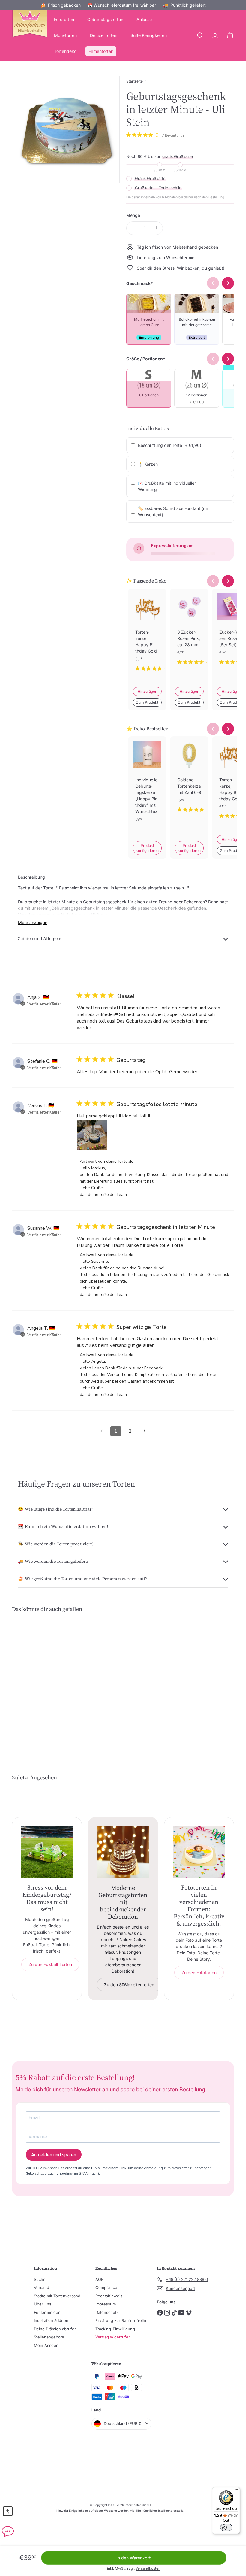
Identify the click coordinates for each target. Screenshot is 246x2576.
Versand (42, 2287)
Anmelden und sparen (54, 2155)
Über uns (43, 2304)
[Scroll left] (213, 581)
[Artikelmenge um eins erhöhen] (156, 228)
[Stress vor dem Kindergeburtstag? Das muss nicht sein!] (47, 1852)
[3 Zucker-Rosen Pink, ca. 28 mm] (189, 632)
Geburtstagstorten (105, 19)
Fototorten (64, 19)
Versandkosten (148, 2568)
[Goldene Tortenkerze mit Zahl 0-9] (189, 779)
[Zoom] (66, 130)
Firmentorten (101, 51)
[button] (8, 2511)
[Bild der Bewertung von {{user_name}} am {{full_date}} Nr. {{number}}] (92, 1135)
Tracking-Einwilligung (115, 2329)
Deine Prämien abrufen (55, 2329)
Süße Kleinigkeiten (149, 35)
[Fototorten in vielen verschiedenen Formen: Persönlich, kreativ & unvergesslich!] (199, 1852)
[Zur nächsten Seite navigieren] (145, 1431)
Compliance (106, 2287)
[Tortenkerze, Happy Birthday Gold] (147, 635)
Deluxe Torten (104, 35)
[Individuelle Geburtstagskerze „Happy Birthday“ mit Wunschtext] (147, 789)
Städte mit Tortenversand (57, 2296)
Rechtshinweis (109, 2296)
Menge (133, 215)
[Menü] (236, 2491)
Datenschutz (107, 2312)
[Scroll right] (228, 581)
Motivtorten (65, 35)
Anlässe (144, 19)
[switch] (226, 2527)
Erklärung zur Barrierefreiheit (123, 2320)
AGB (100, 2279)
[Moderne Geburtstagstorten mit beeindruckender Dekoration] (123, 1852)
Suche (40, 2279)
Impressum (106, 2304)
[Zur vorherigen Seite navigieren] (101, 1431)
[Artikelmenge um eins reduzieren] (133, 228)
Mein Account (47, 2345)
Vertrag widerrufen (113, 2337)
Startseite (135, 81)
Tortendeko (65, 51)
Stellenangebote (49, 2337)
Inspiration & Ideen (51, 2320)
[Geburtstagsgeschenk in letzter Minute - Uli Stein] (28, 1676)
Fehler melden (47, 2312)
